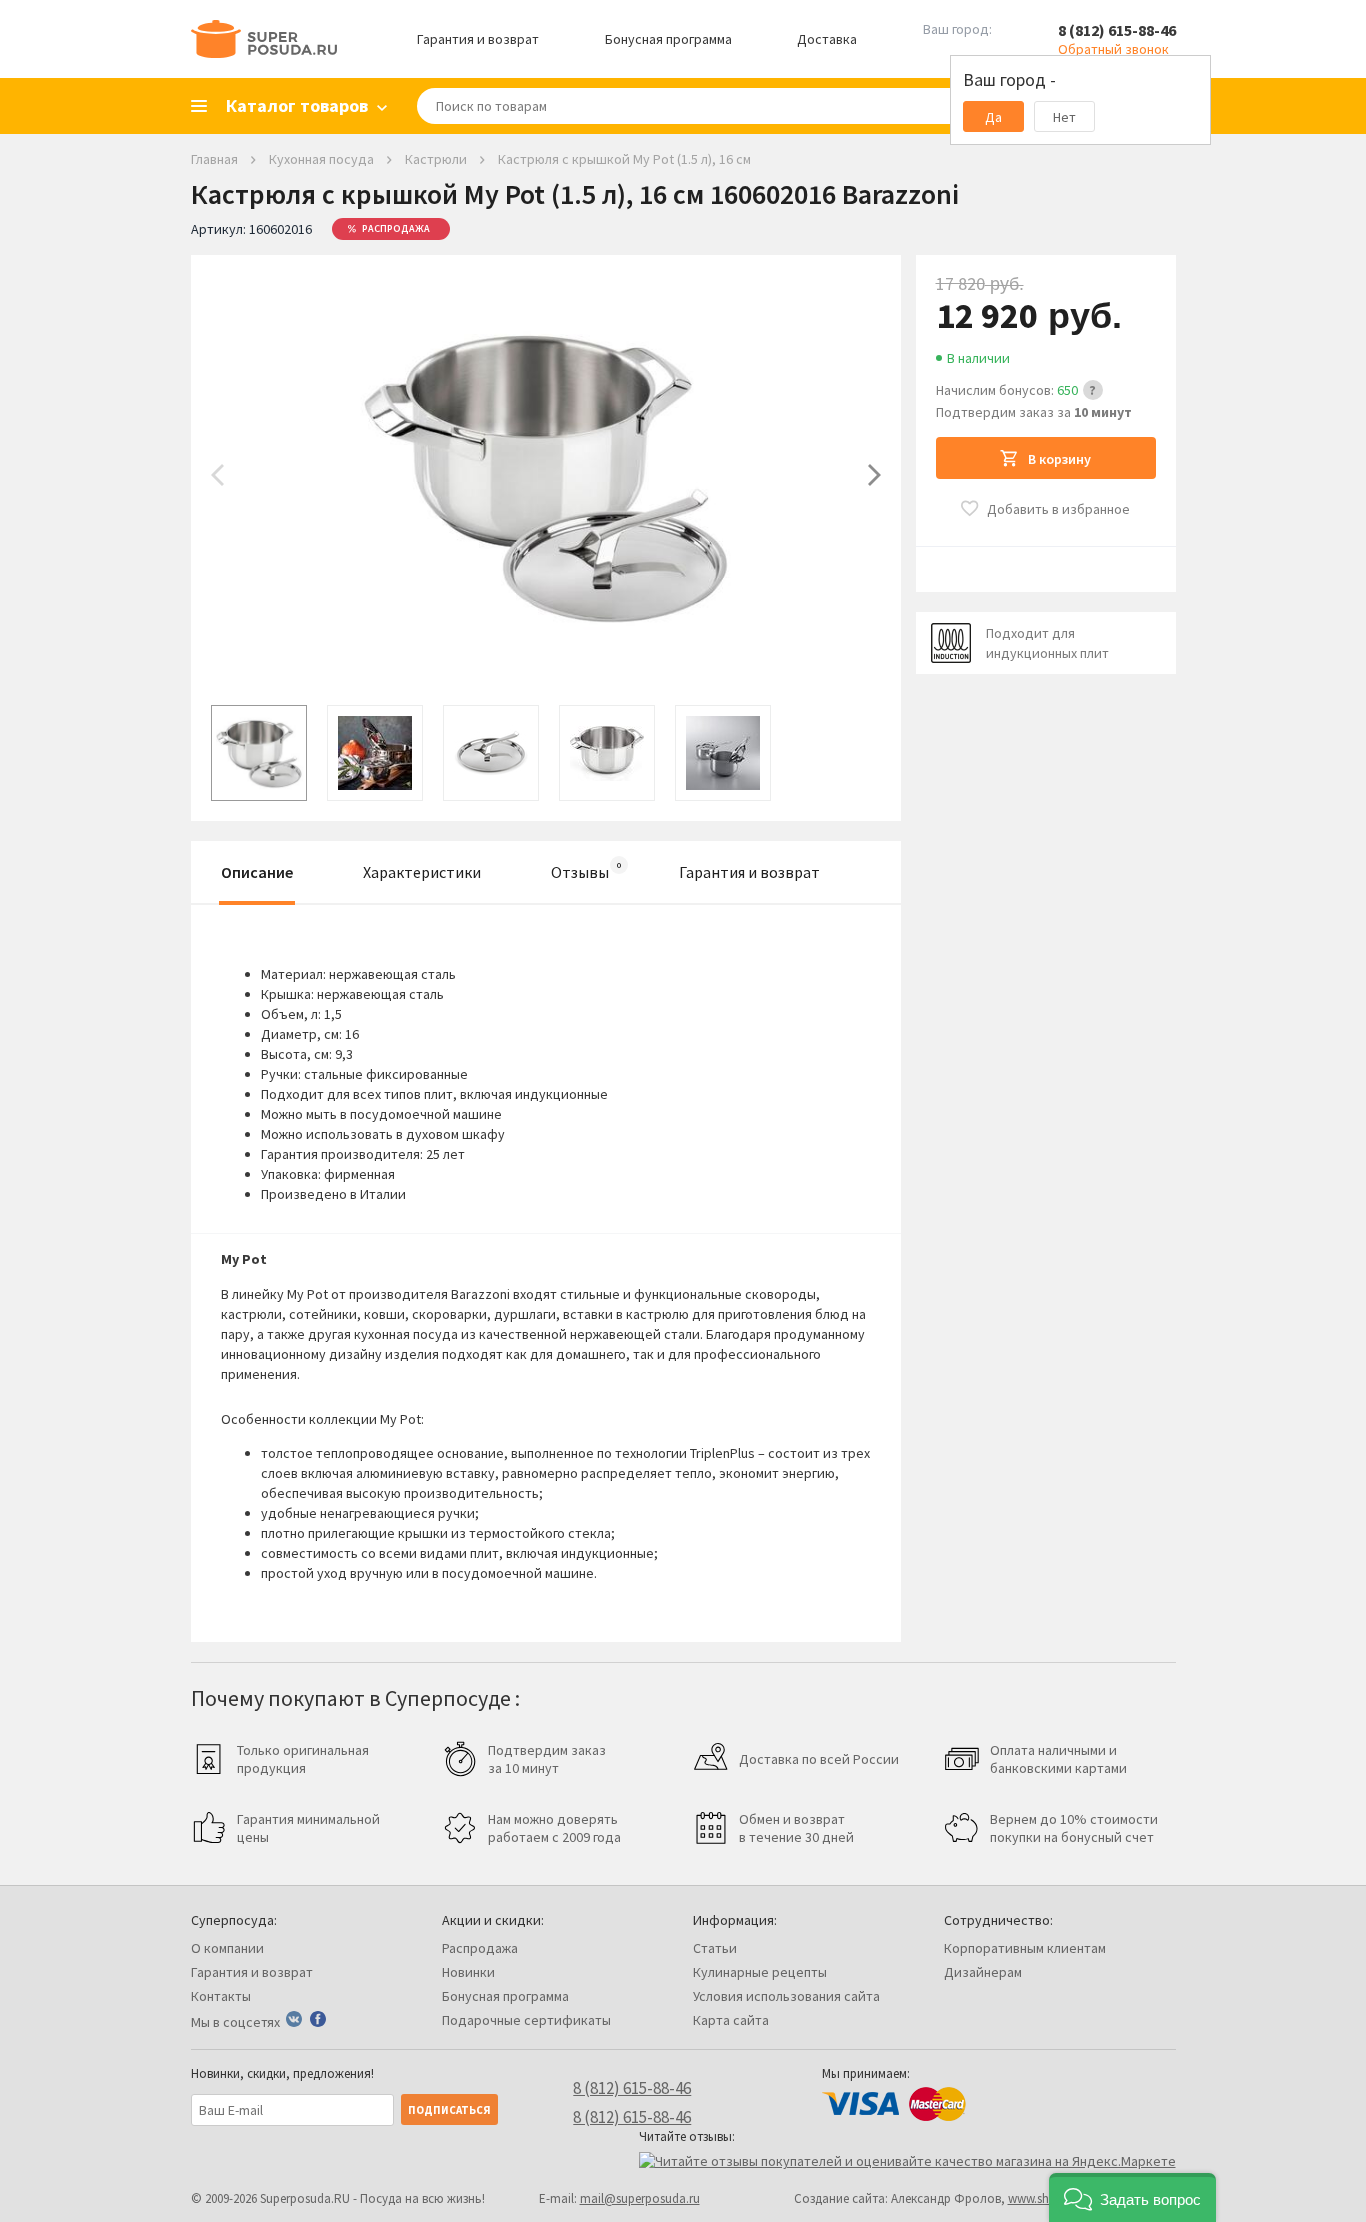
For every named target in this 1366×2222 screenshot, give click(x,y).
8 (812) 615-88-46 (1117, 30)
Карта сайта (731, 2020)
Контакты (221, 1996)
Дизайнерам (983, 1972)
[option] (546, 475)
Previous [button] (217, 475)
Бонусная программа (668, 39)
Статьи (715, 1948)
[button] (1132, 2197)
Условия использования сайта (786, 1996)
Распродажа (480, 1948)
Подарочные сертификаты (526, 2020)
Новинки (468, 1972)
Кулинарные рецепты (760, 1972)
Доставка (827, 39)
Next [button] (874, 475)
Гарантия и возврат (478, 39)
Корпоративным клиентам (1025, 1948)
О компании (227, 1948)
